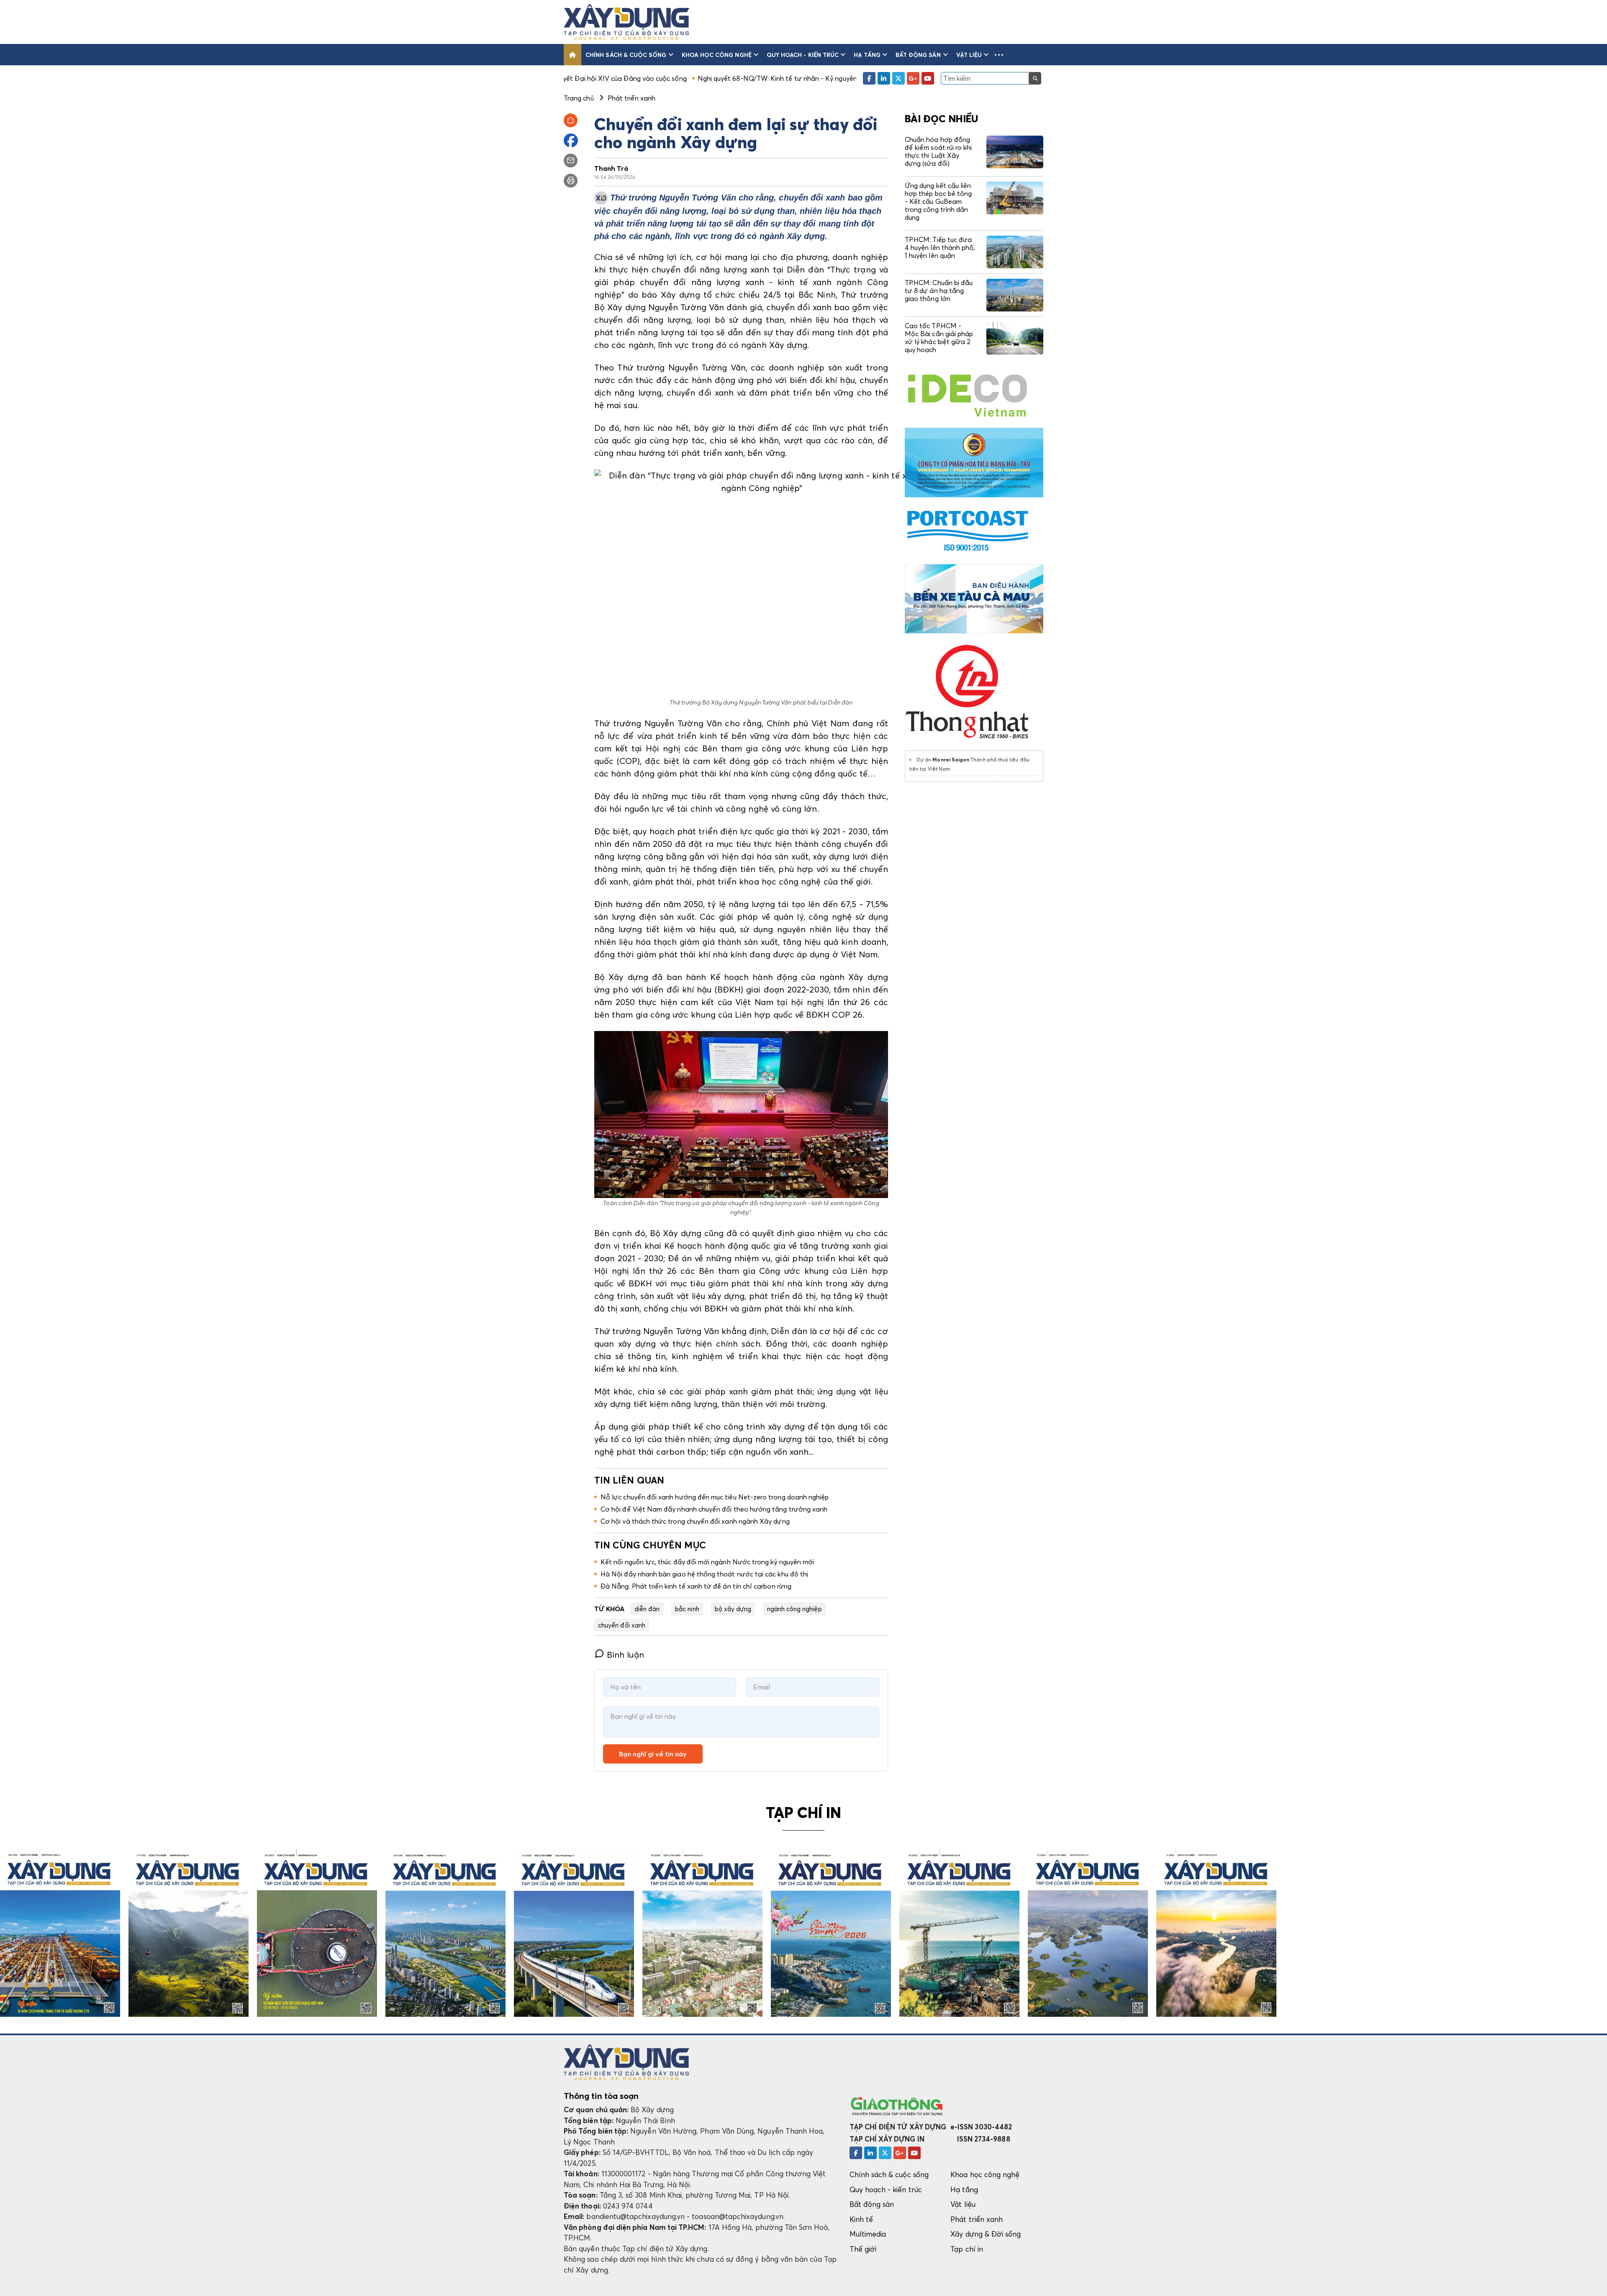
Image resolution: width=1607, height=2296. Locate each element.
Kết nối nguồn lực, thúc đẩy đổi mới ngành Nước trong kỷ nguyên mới (707, 1562)
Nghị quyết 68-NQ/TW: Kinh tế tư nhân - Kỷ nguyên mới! (625, 78)
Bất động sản (918, 55)
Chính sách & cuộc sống (626, 55)
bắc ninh (687, 1609)
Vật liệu (969, 55)
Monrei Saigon (951, 760)
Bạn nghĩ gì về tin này (653, 1754)
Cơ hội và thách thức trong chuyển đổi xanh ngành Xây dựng (695, 1521)
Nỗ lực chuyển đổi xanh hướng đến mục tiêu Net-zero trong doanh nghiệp (715, 1497)
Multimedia (868, 2234)
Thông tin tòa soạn (601, 2096)
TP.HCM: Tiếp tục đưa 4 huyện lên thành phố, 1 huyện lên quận (940, 247)
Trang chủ (579, 98)
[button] (999, 55)
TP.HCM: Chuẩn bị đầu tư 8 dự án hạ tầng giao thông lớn (939, 291)
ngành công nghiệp (795, 1609)
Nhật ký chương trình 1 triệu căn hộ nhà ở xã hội (792, 78)
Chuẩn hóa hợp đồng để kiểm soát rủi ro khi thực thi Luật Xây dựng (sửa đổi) (938, 152)
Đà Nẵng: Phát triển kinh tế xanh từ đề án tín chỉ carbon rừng (696, 1586)
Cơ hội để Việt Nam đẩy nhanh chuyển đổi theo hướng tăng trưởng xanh (714, 1509)
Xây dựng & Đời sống (986, 2234)
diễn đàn (647, 1609)
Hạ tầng (867, 55)
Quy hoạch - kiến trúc (803, 55)
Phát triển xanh (977, 2219)
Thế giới (863, 2249)
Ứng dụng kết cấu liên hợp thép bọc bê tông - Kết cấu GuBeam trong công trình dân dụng (938, 202)
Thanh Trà (611, 168)
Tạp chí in (967, 2249)
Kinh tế (861, 2219)
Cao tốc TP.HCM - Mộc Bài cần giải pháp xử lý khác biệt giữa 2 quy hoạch (939, 338)
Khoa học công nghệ (717, 55)
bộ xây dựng (733, 1609)
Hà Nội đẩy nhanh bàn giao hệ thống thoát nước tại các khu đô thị (704, 1574)
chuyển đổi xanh (622, 1625)
